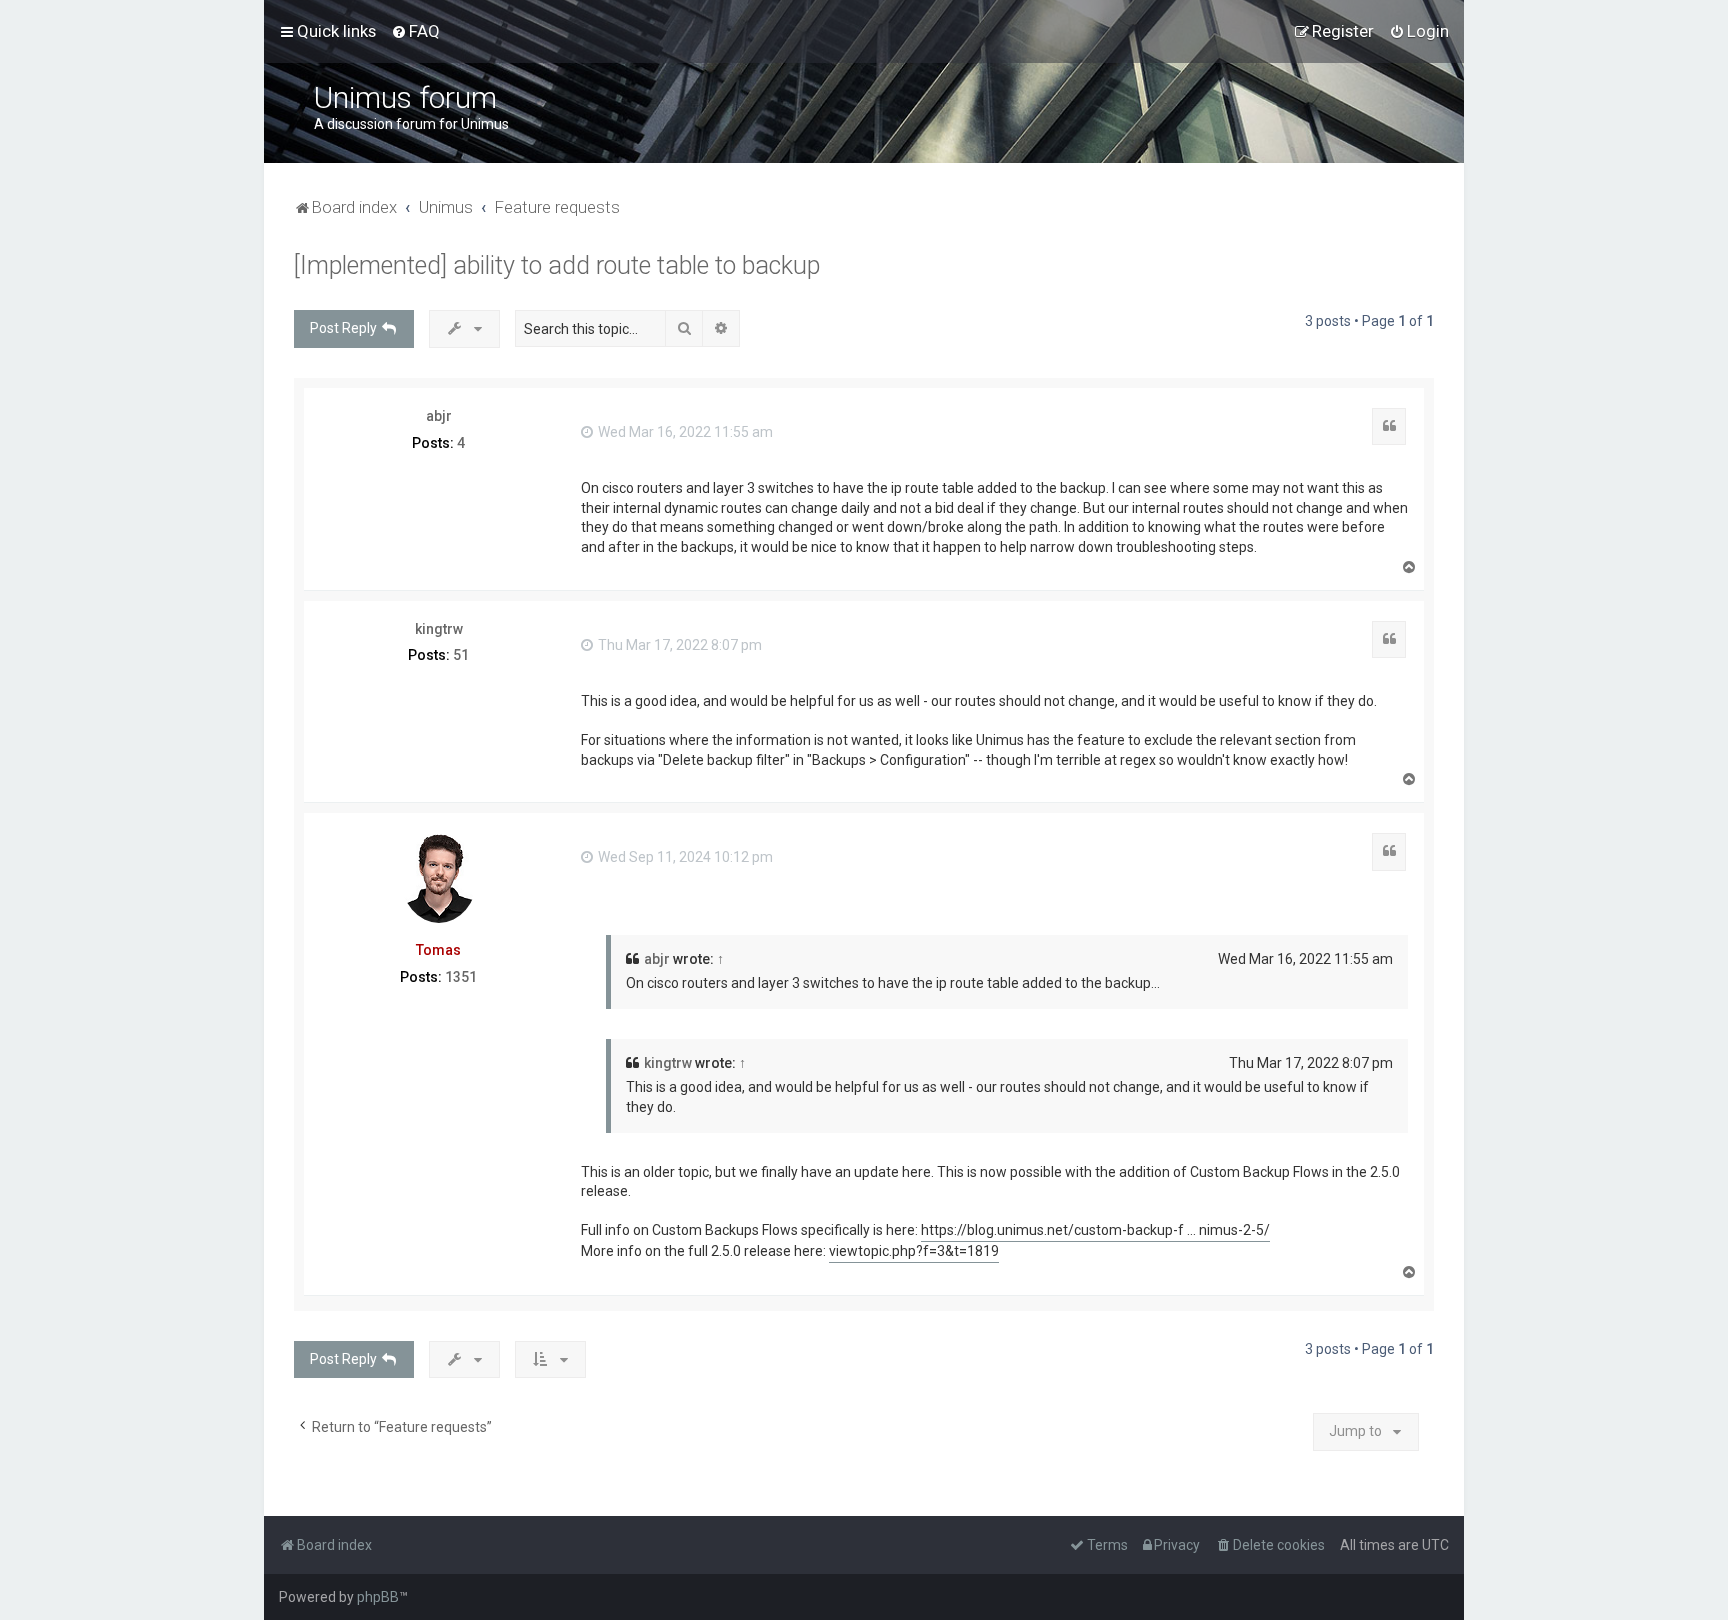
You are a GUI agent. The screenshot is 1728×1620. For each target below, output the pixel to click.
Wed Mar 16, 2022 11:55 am (684, 432)
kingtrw (439, 629)
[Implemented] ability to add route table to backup (557, 265)
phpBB (378, 1597)
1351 (461, 977)
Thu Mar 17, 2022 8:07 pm (678, 645)
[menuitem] (415, 31)
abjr (439, 416)
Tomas (438, 950)
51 (461, 655)
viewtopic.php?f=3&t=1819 (914, 1251)
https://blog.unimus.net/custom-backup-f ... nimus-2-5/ (1095, 1230)
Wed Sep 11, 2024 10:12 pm (684, 857)
